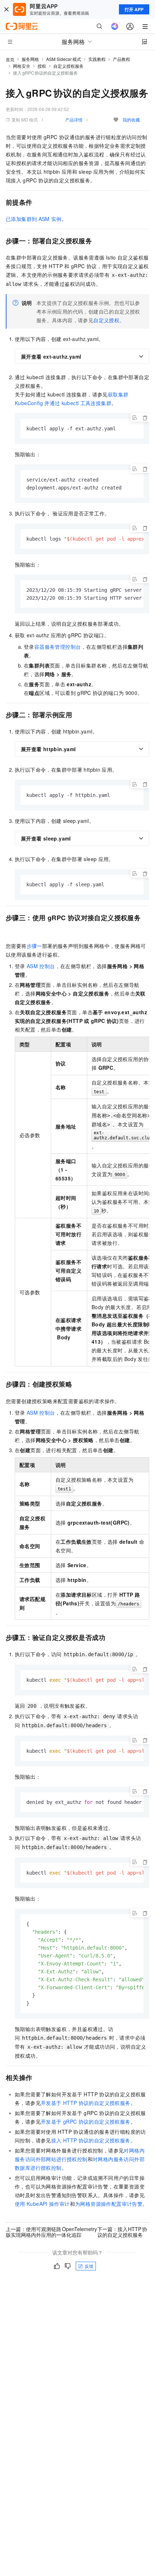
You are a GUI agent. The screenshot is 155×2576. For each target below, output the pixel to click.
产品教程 (121, 59)
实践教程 (97, 59)
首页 (10, 59)
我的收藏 (131, 119)
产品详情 (74, 119)
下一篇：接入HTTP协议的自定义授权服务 (122, 2232)
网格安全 (22, 66)
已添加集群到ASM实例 (34, 219)
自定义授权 (106, 320)
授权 (42, 66)
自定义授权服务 (68, 66)
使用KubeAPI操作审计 (42, 2204)
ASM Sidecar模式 (64, 59)
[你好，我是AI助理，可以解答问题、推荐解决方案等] (115, 26)
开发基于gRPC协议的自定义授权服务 (86, 2121)
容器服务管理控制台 (58, 647)
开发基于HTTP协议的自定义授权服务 (86, 2103)
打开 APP (134, 9)
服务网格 (30, 59)
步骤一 (34, 946)
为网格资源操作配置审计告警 (109, 2204)
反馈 (89, 2266)
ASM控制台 (41, 966)
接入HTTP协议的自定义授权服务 (91, 2140)
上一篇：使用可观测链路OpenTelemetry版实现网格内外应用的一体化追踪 (51, 2232)
